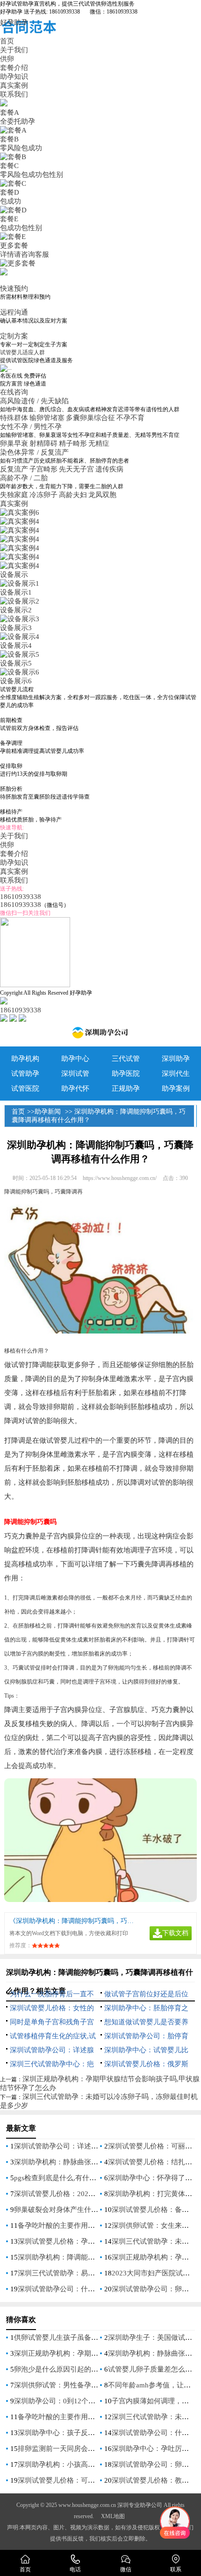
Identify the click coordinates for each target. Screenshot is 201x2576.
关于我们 (14, 50)
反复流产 (14, 469)
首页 (7, 41)
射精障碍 (43, 443)
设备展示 (14, 575)
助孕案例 (176, 1088)
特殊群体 (14, 418)
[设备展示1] (20, 583)
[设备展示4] (20, 637)
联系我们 (14, 94)
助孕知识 (14, 77)
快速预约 (14, 288)
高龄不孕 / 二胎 (25, 478)
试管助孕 (25, 1074)
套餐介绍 (14, 68)
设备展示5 (16, 663)
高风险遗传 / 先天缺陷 (35, 401)
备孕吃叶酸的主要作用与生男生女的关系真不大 (91, 2225)
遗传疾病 (109, 469)
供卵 (7, 59)
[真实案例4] (20, 521)
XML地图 (113, 2516)
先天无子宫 (76, 469)
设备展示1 (16, 592)
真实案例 (14, 85)
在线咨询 (14, 392)
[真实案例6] (20, 512)
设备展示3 (16, 628)
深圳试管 (75, 1074)
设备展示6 (16, 681)
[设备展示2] (20, 601)
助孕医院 (126, 1074)
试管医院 (25, 1088)
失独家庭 (14, 495)
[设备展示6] (20, 672)
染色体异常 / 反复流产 (35, 452)
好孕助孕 (14, 22)
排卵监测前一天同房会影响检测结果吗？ (81, 2449)
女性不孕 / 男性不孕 (32, 427)
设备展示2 (16, 610)
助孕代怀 (75, 1088)
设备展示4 (16, 646)
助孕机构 (25, 1059)
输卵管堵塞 (47, 418)
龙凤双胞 (102, 495)
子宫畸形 (43, 469)
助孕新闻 (48, 1112)
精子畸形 (73, 443)
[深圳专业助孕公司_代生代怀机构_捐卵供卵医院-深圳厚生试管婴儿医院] (101, 1035)
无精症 (99, 443)
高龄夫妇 (73, 495)
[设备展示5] (20, 654)
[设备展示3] (20, 619)
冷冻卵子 (43, 495)
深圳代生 (176, 1074)
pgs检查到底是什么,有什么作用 (62, 2178)
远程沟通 (14, 312)
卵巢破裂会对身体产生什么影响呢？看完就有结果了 (95, 2210)
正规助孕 (126, 1088)
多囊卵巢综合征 (90, 418)
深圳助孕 (176, 1059)
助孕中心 (75, 1059)
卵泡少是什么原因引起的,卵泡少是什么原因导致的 (92, 2369)
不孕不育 (130, 418)
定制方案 (14, 336)
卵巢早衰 (14, 443)
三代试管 (126, 1059)
